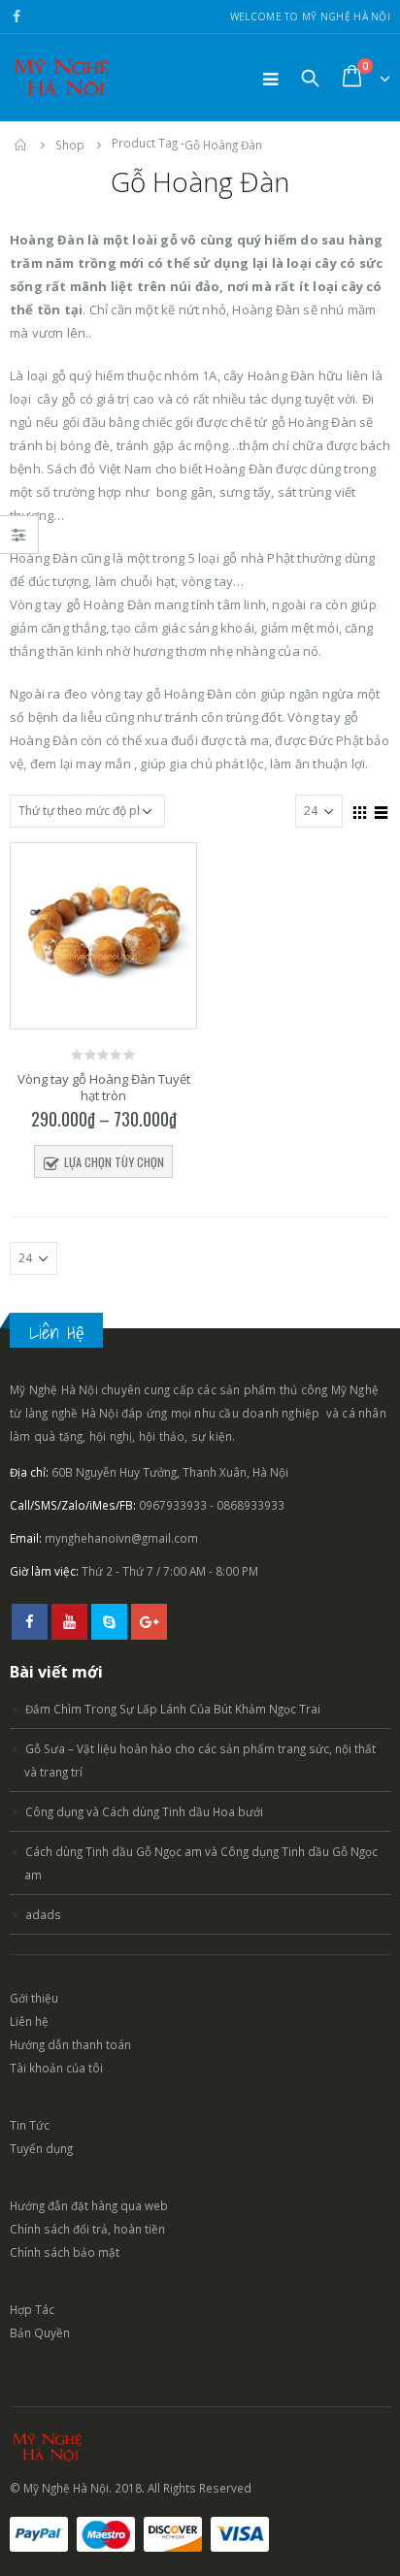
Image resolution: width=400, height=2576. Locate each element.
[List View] (382, 810)
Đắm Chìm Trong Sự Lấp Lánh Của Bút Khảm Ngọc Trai (173, 1709)
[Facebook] (17, 16)
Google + (149, 1622)
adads (43, 1914)
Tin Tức (30, 2125)
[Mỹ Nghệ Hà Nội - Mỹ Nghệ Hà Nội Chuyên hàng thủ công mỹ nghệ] (63, 78)
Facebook (30, 1622)
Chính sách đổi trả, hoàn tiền (87, 2229)
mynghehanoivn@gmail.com (121, 1538)
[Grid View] (360, 810)
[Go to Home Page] (21, 145)
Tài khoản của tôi (56, 2068)
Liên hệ (29, 2021)
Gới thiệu (34, 1998)
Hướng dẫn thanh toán (70, 2044)
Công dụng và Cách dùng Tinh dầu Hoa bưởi (144, 1811)
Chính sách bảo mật (65, 2252)
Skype (109, 1622)
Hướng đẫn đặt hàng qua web (89, 2205)
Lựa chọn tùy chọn (114, 1162)
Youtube (69, 1622)
